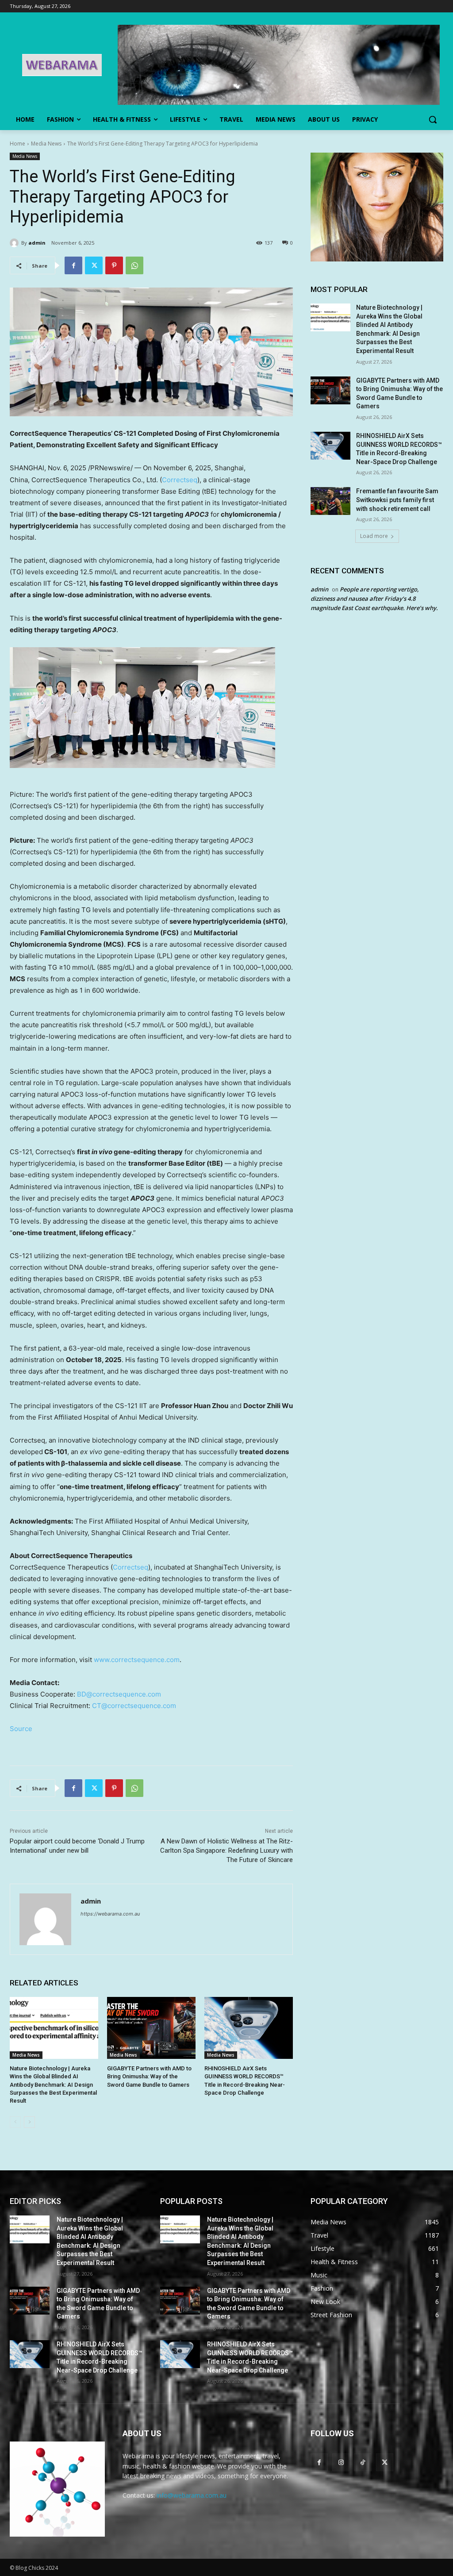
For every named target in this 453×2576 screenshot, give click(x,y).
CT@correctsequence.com (134, 1706)
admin (37, 243)
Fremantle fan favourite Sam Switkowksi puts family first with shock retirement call (397, 500)
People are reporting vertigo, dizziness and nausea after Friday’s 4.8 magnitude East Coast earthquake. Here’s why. (374, 599)
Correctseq (180, 480)
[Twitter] (94, 265)
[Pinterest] (114, 265)
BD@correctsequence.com (119, 1694)
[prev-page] (15, 2122)
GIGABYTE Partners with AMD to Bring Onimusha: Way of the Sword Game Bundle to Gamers (149, 2076)
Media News (46, 144)
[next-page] (29, 2122)
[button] (433, 119)
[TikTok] (363, 2462)
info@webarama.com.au (192, 2495)
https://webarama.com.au (110, 1914)
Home (17, 144)
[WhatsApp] (134, 265)
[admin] (15, 243)
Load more (374, 536)
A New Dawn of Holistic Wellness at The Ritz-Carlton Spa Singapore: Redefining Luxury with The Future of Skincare (226, 1850)
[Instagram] (341, 2462)
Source (21, 1729)
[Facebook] (73, 265)
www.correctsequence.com (137, 1660)
